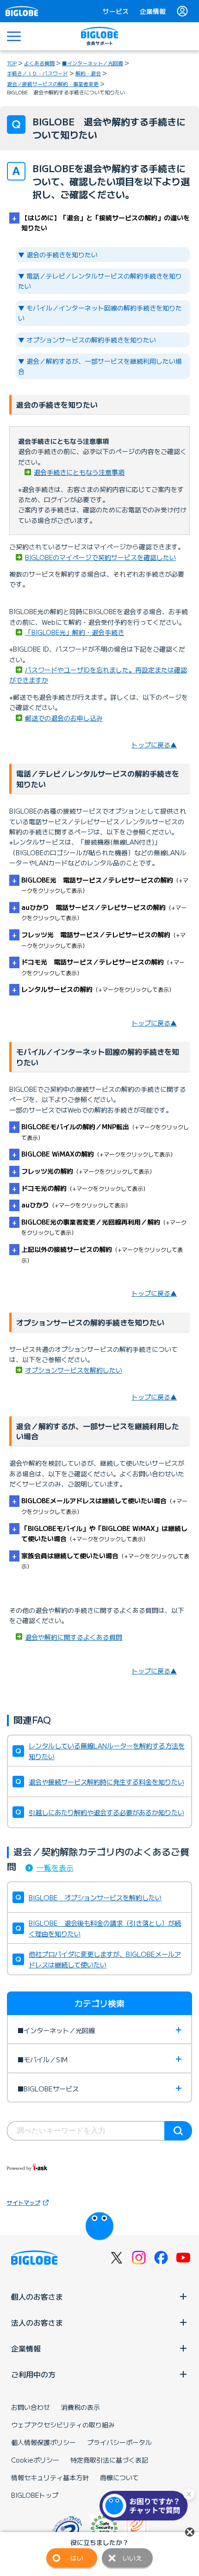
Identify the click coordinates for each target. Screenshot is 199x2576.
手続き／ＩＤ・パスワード (37, 73)
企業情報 (153, 11)
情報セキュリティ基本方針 (50, 2477)
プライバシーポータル (119, 2442)
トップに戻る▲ (154, 745)
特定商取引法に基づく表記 (109, 2460)
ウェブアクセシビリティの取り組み (63, 2425)
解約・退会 (88, 73)
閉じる (190, 2532)
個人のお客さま (37, 2296)
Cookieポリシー (35, 2460)
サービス (116, 11)
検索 (178, 2131)
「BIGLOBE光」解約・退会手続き (75, 632)
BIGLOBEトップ (35, 2495)
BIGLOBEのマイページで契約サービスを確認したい (100, 557)
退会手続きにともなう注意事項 (79, 472)
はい (77, 2558)
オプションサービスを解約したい (74, 1370)
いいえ (132, 2558)
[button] (146, 2506)
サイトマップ (24, 2202)
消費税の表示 (81, 2407)
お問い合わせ (31, 2407)
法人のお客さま (37, 2322)
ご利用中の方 (33, 2374)
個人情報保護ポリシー (44, 2442)
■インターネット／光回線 (93, 63)
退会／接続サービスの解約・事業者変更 (53, 84)
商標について (119, 2477)
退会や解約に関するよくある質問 (74, 1637)
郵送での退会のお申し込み (64, 718)
